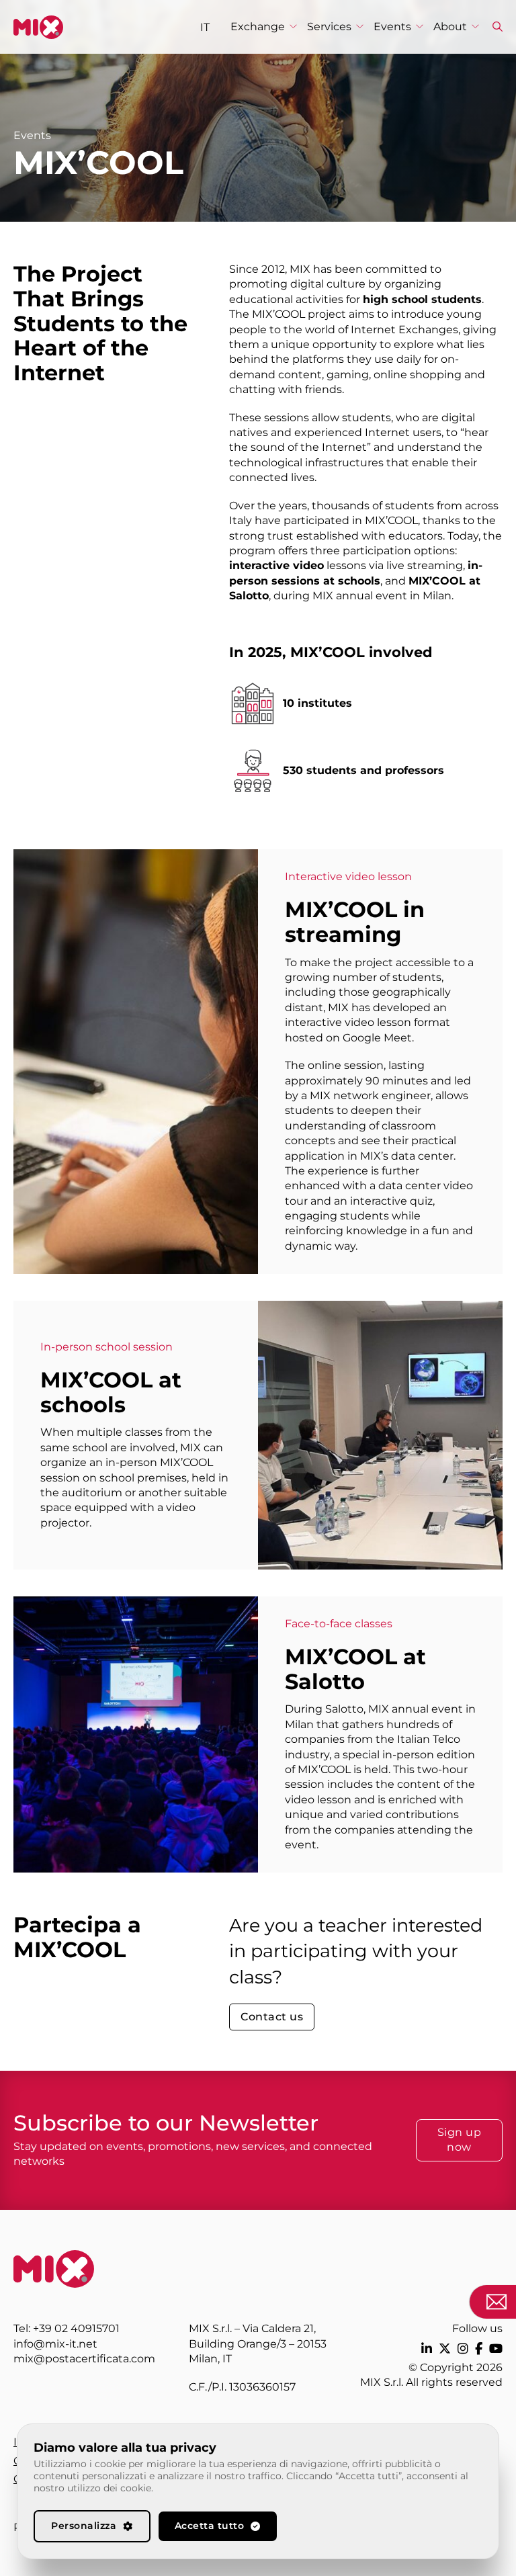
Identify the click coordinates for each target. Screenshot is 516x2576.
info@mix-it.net (55, 2344)
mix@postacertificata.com (84, 2359)
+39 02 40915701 (76, 2328)
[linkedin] (427, 2349)
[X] (445, 2349)
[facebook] (479, 2349)
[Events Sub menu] (420, 27)
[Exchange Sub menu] (293, 27)
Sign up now (460, 2140)
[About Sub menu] (475, 27)
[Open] (498, 27)
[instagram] (463, 2349)
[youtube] (496, 2349)
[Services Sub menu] (360, 27)
